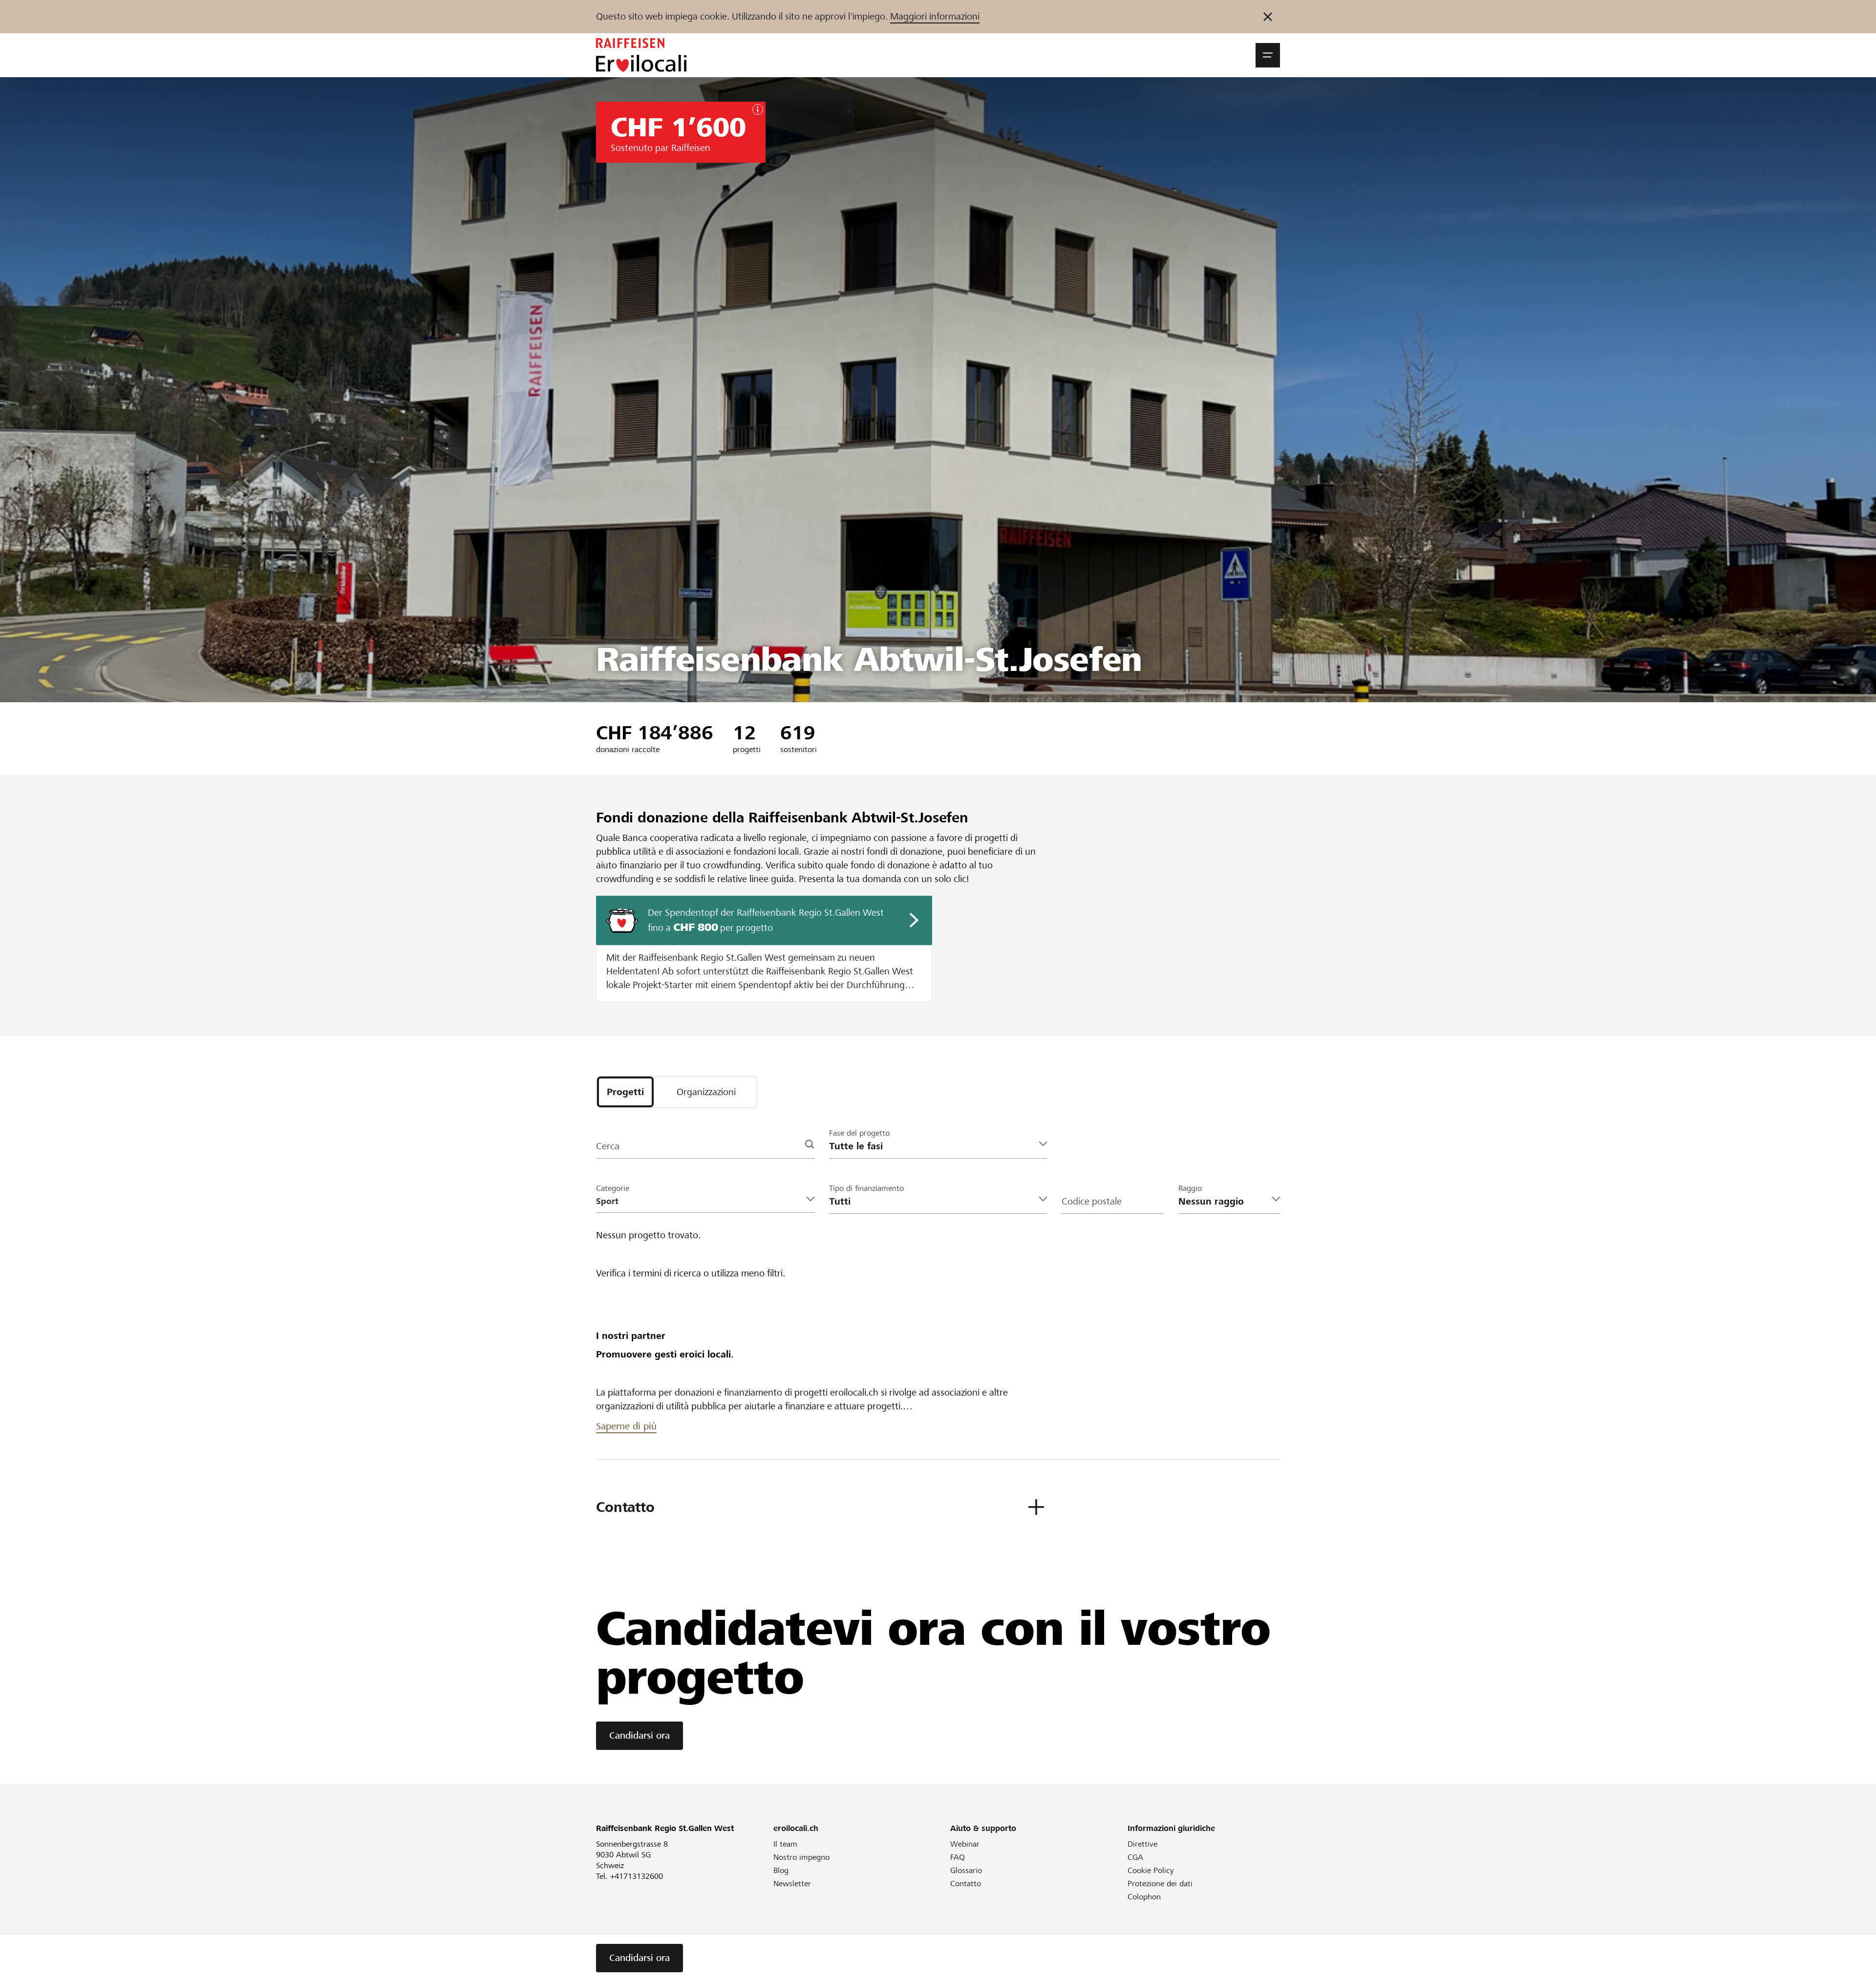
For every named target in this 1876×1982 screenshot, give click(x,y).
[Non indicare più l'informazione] (1268, 17)
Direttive (1142, 1844)
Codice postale (1092, 1201)
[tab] (625, 1092)
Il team (785, 1844)
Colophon (1144, 1897)
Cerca (608, 1146)
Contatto (966, 1884)
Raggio (1190, 1188)
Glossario (966, 1870)
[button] (1268, 55)
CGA (1135, 1857)
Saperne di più (626, 1426)
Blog (781, 1870)
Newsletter (792, 1884)
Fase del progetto (859, 1133)
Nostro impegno (801, 1857)
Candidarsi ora (640, 1735)
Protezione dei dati (1160, 1884)
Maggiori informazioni (935, 16)
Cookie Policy (1151, 1870)
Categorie (613, 1188)
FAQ (958, 1857)
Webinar (965, 1844)
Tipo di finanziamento (866, 1188)
